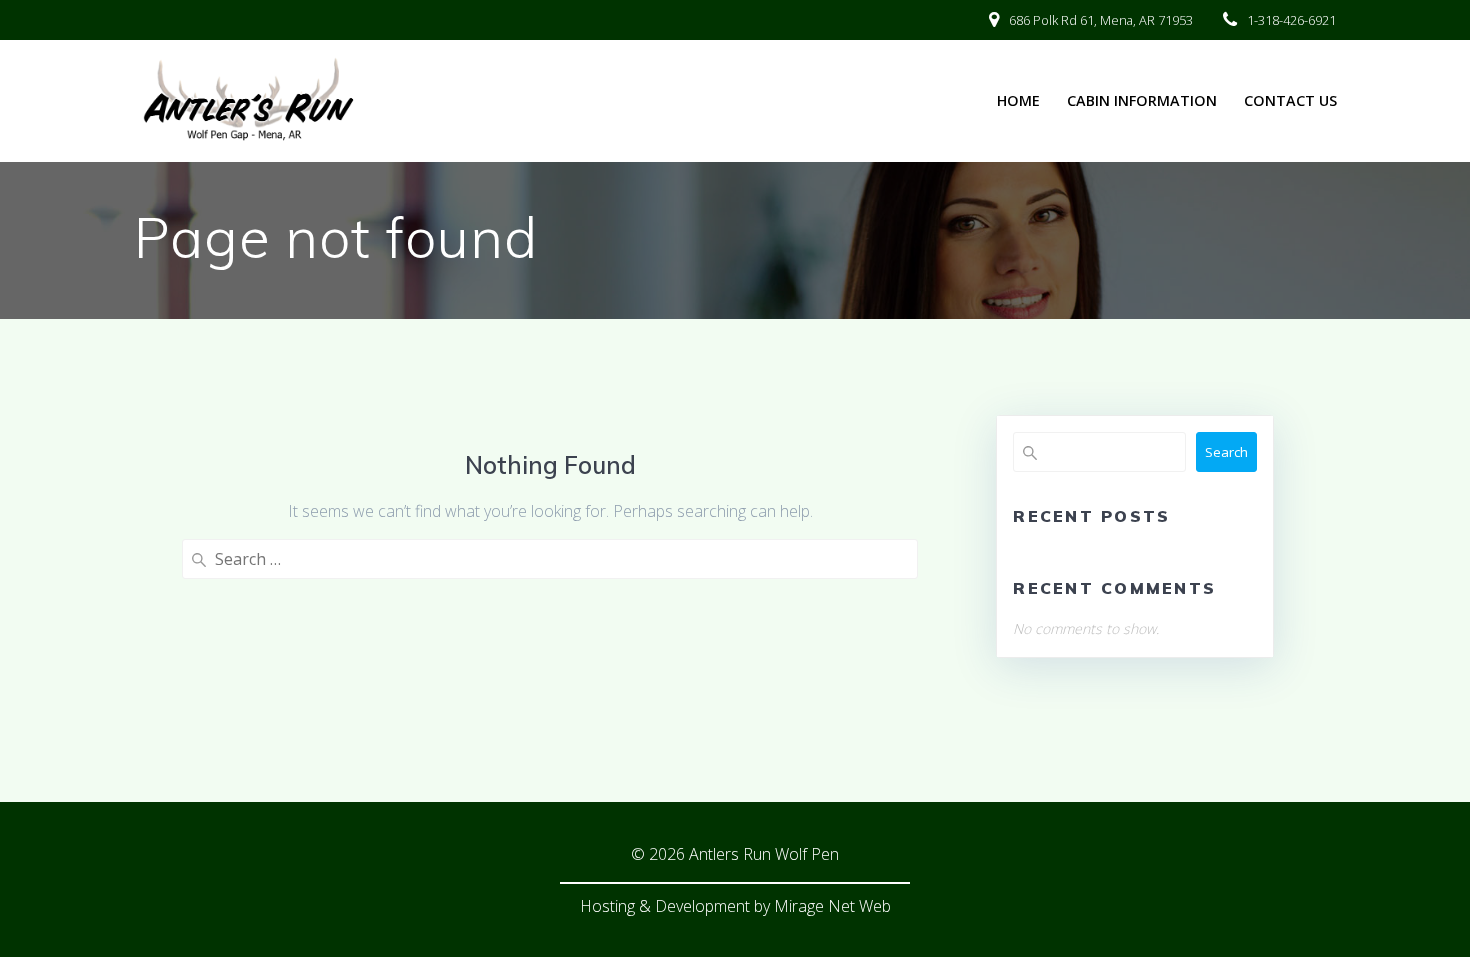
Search (1226, 452)
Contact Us (1290, 100)
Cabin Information (1142, 100)
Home (1018, 100)
